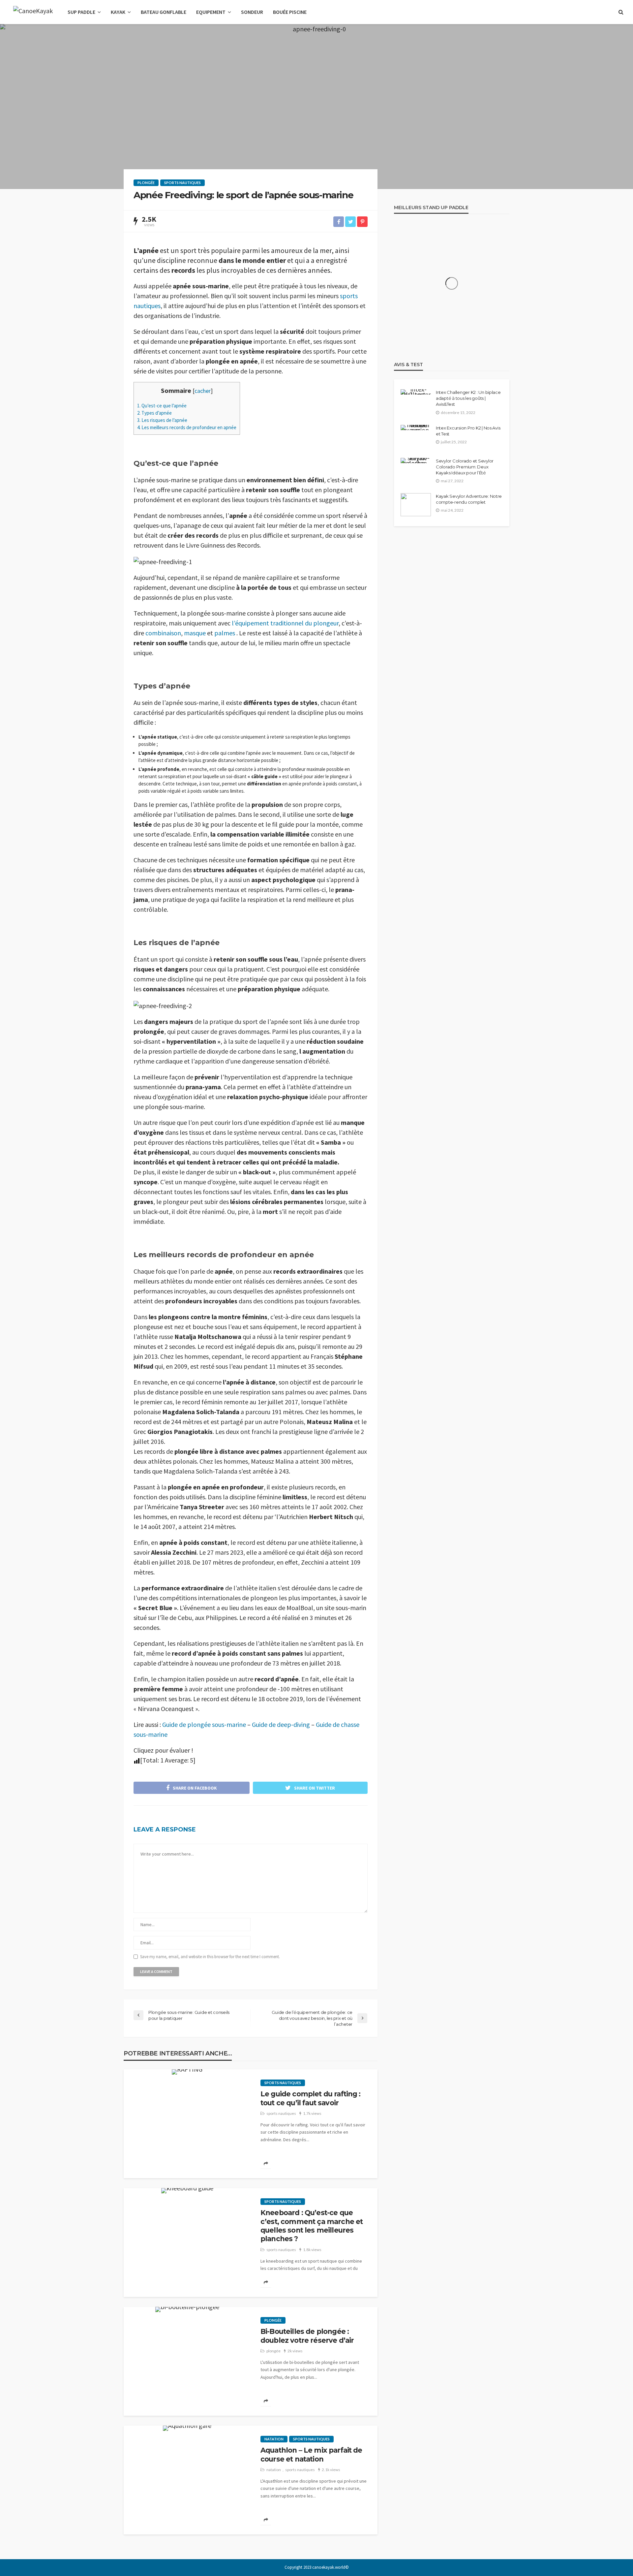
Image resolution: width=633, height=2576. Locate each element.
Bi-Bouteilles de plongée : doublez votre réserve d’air (307, 2336)
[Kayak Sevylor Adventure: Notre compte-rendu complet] (416, 505)
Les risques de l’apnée (162, 420)
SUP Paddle (81, 12)
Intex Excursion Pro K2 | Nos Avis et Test (468, 431)
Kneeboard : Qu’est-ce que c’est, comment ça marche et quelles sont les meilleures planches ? (312, 2226)
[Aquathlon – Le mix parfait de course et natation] (187, 2428)
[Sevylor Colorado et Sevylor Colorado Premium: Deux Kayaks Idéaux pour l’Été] (416, 461)
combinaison (163, 633)
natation (274, 2439)
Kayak (118, 12)
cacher (203, 391)
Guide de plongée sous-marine (204, 1724)
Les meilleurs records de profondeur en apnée (187, 427)
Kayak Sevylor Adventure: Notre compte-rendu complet (469, 499)
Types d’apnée (154, 413)
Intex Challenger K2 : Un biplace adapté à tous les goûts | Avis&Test (468, 398)
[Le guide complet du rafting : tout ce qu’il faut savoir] (187, 2072)
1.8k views (312, 2250)
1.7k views (312, 2113)
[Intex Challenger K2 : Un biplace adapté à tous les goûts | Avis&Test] (416, 392)
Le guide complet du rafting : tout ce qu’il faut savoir (311, 2098)
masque (195, 633)
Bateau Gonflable (164, 12)
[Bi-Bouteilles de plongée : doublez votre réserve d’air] (187, 2309)
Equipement (211, 12)
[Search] (621, 12)
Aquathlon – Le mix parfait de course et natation (311, 2454)
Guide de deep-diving (281, 1724)
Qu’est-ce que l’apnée (162, 406)
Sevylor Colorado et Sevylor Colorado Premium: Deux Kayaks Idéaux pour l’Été (465, 467)
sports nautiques (182, 183)
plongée (146, 183)
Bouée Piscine (290, 12)
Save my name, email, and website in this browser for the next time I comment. (210, 1957)
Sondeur (252, 12)
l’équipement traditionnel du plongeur (285, 623)
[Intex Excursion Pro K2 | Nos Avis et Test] (416, 428)
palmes (225, 633)
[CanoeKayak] (33, 12)
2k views (295, 2351)
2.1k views (331, 2470)
